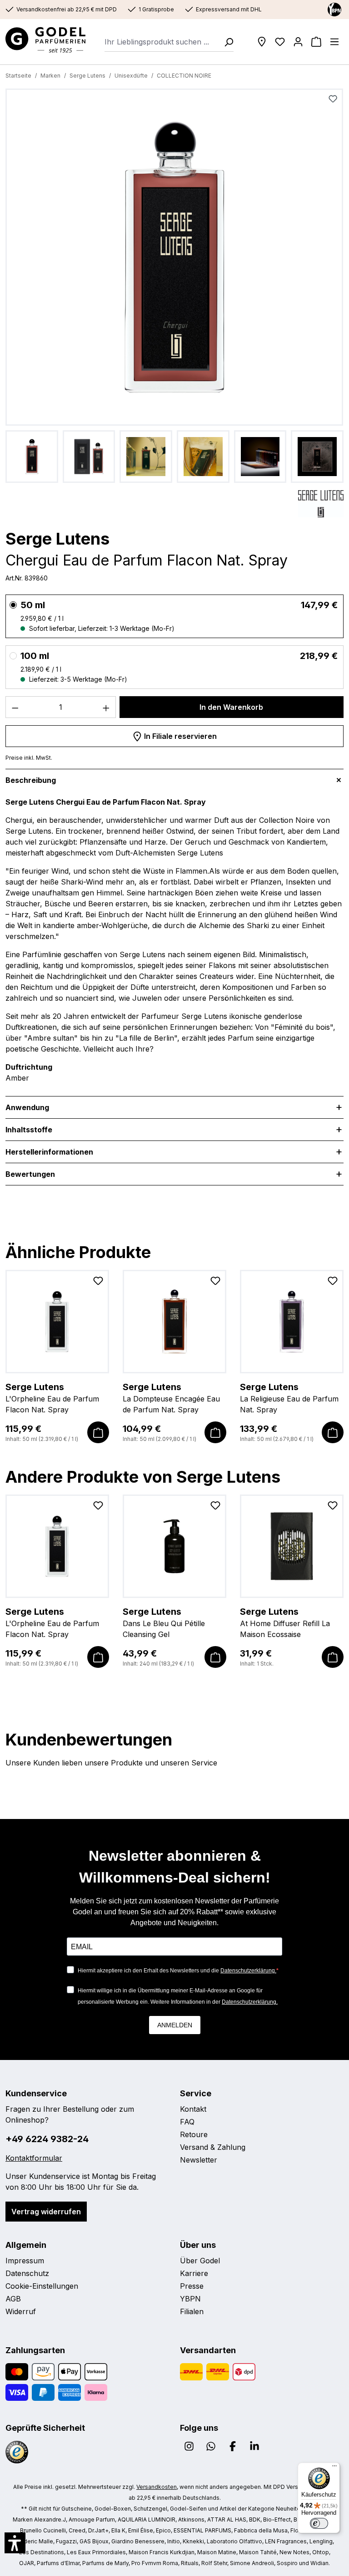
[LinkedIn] (254, 2446)
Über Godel (200, 2261)
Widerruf (21, 2311)
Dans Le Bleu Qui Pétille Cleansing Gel (164, 1622)
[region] (174, 286)
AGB (13, 2299)
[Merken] (333, 99)
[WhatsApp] (211, 2446)
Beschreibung (31, 780)
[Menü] (334, 42)
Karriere (194, 2273)
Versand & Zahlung (213, 2147)
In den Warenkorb (231, 707)
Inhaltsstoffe (29, 1130)
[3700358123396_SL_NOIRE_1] (174, 257)
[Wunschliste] (280, 42)
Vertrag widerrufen (46, 2212)
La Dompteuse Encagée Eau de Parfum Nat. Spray (171, 1398)
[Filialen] (262, 42)
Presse (192, 2286)
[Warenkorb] (316, 42)
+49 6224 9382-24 (47, 2139)
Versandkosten (157, 2487)
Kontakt (193, 2109)
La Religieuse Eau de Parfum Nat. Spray (289, 1398)
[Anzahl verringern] (15, 707)
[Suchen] (226, 42)
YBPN (190, 2299)
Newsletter (199, 2160)
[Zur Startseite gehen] (45, 40)
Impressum (25, 2261)
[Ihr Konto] (298, 42)
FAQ (187, 2122)
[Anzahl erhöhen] (106, 707)
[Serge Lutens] (321, 504)
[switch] (319, 2523)
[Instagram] (189, 2446)
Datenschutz (27, 2273)
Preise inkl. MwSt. (29, 758)
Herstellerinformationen (49, 1152)
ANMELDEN (175, 2025)
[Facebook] (233, 2446)
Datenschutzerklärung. (248, 1971)
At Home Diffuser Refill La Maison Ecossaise (285, 1622)
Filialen (192, 2311)
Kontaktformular (34, 2158)
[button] (15, 2543)
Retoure (194, 2134)
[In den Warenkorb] (98, 1432)
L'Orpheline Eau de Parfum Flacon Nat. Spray (52, 1398)
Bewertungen (30, 1174)
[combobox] (162, 42)
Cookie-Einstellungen (42, 2286)
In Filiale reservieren (179, 736)
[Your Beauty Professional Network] (334, 9)
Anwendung (27, 1107)
